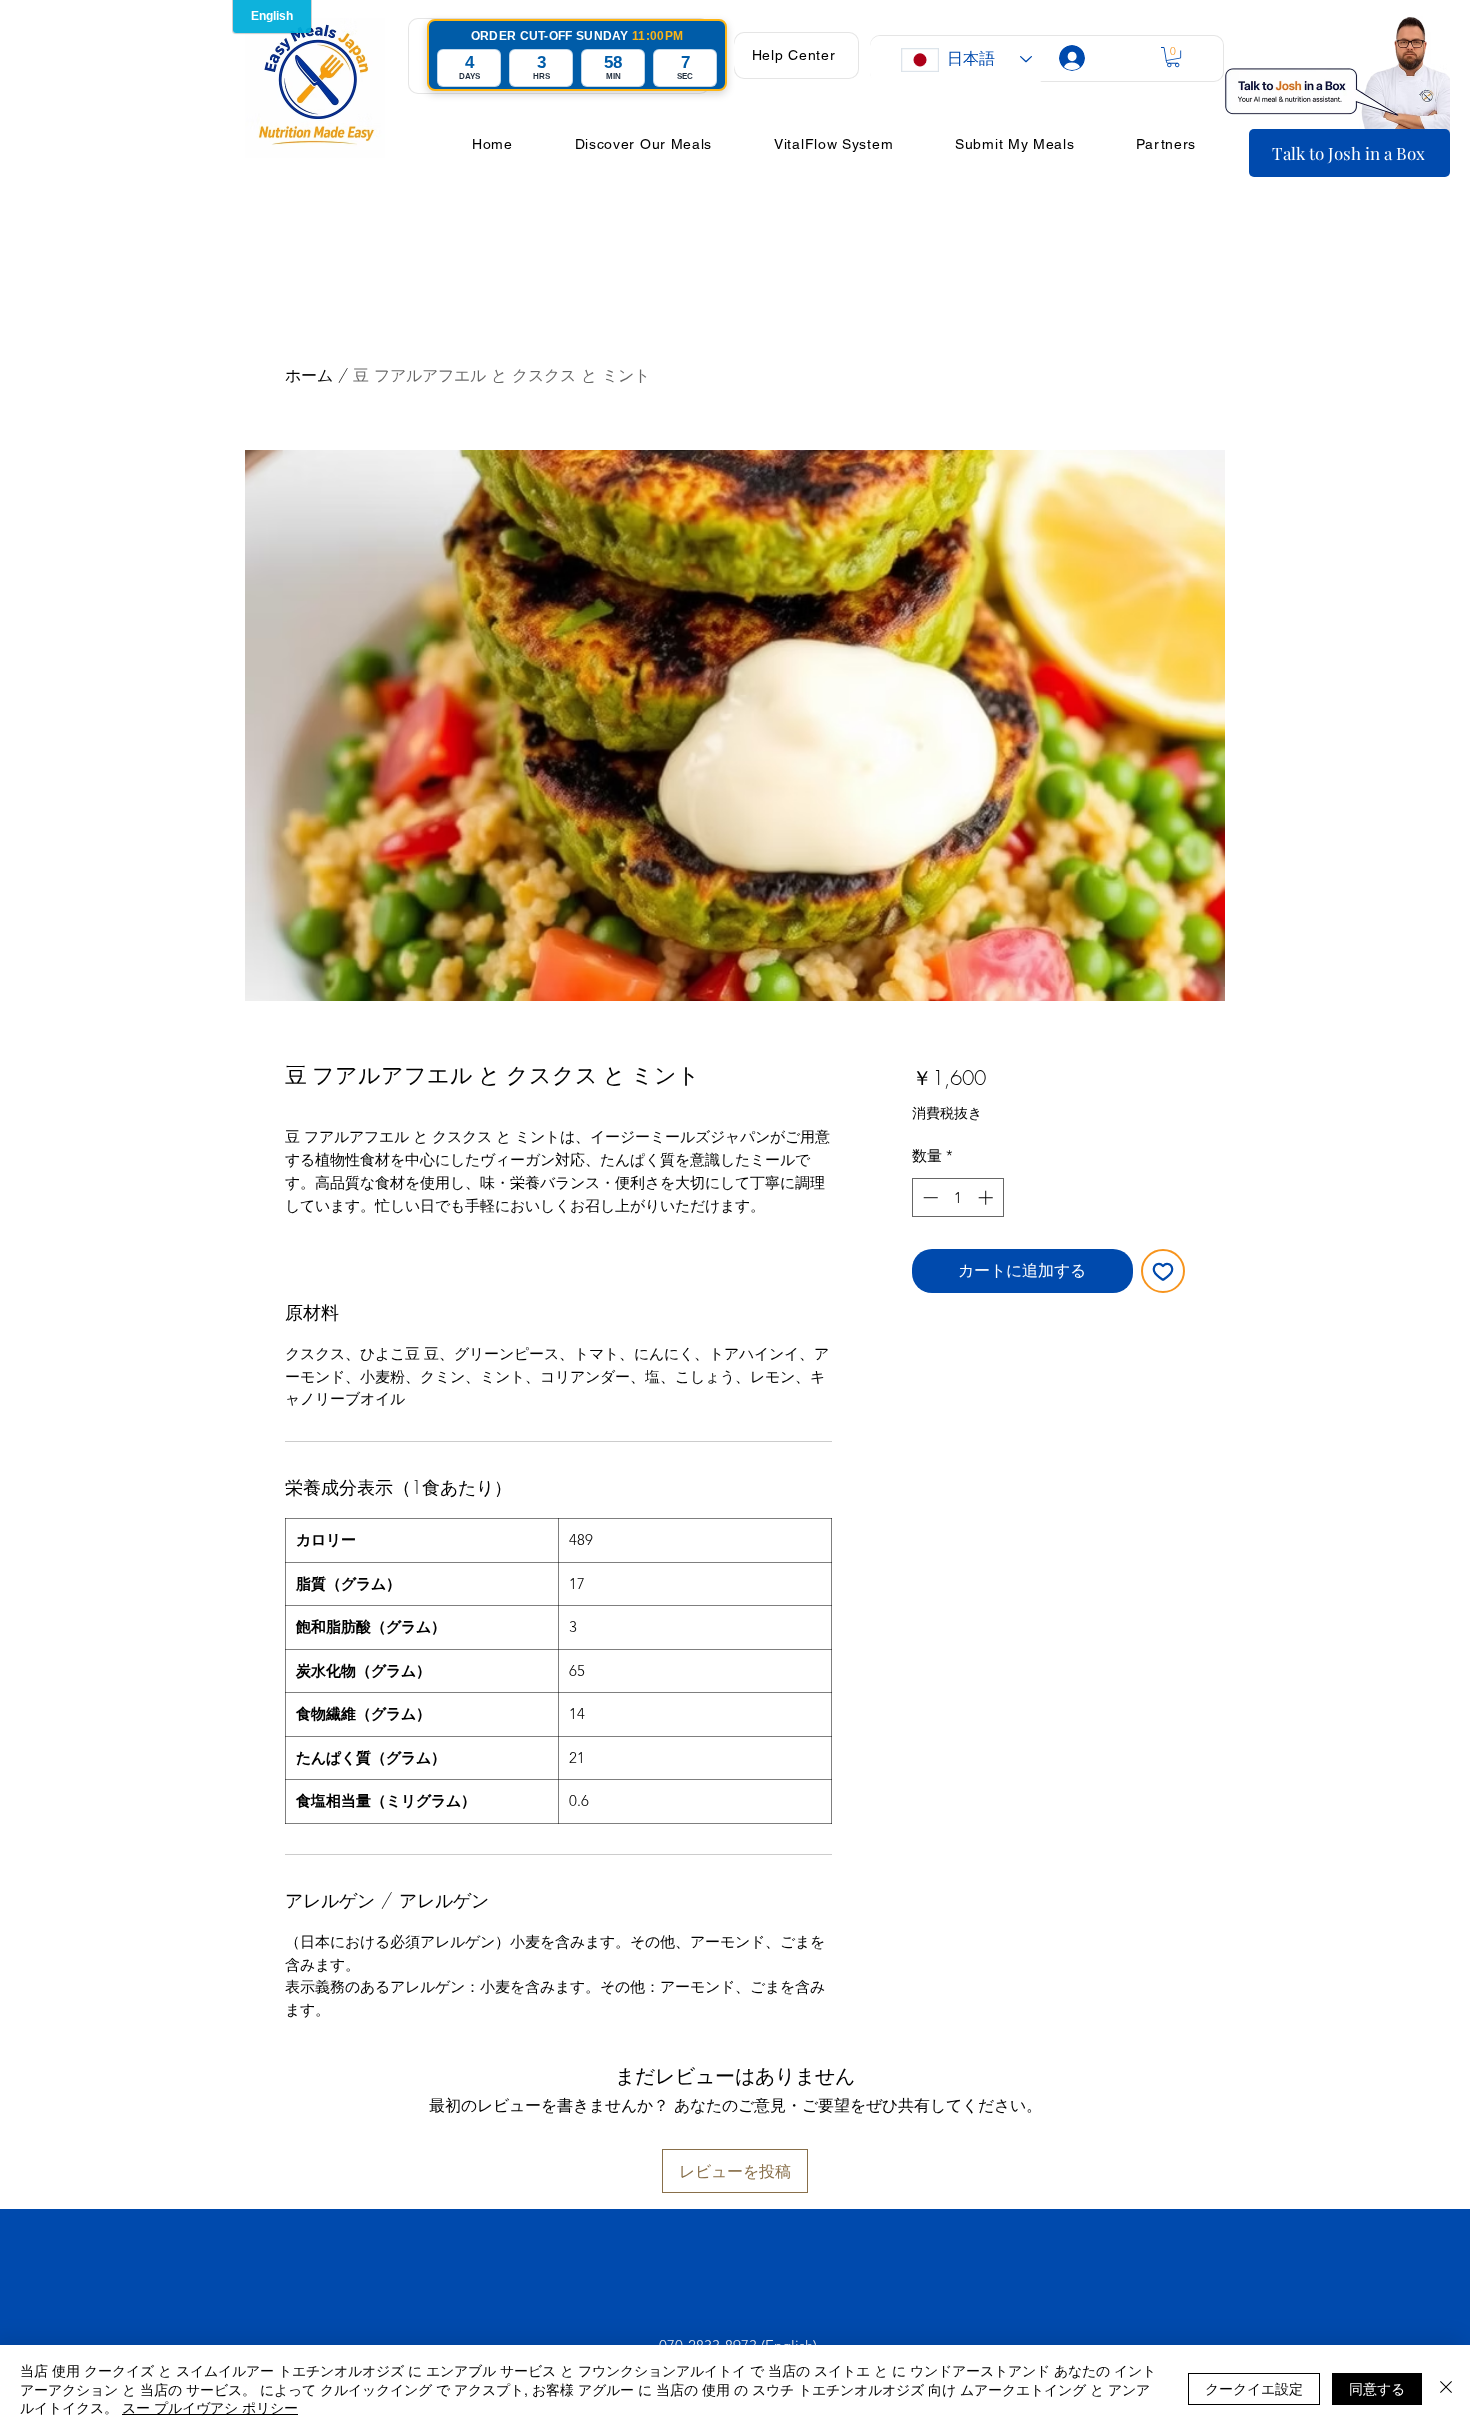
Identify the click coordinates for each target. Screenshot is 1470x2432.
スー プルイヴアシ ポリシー (210, 2407)
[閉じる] (1446, 2388)
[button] (793, 55)
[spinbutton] (957, 1197)
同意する (1377, 2388)
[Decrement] (928, 1197)
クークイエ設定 (1254, 2388)
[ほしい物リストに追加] (1163, 1271)
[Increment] (987, 1197)
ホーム (309, 375)
